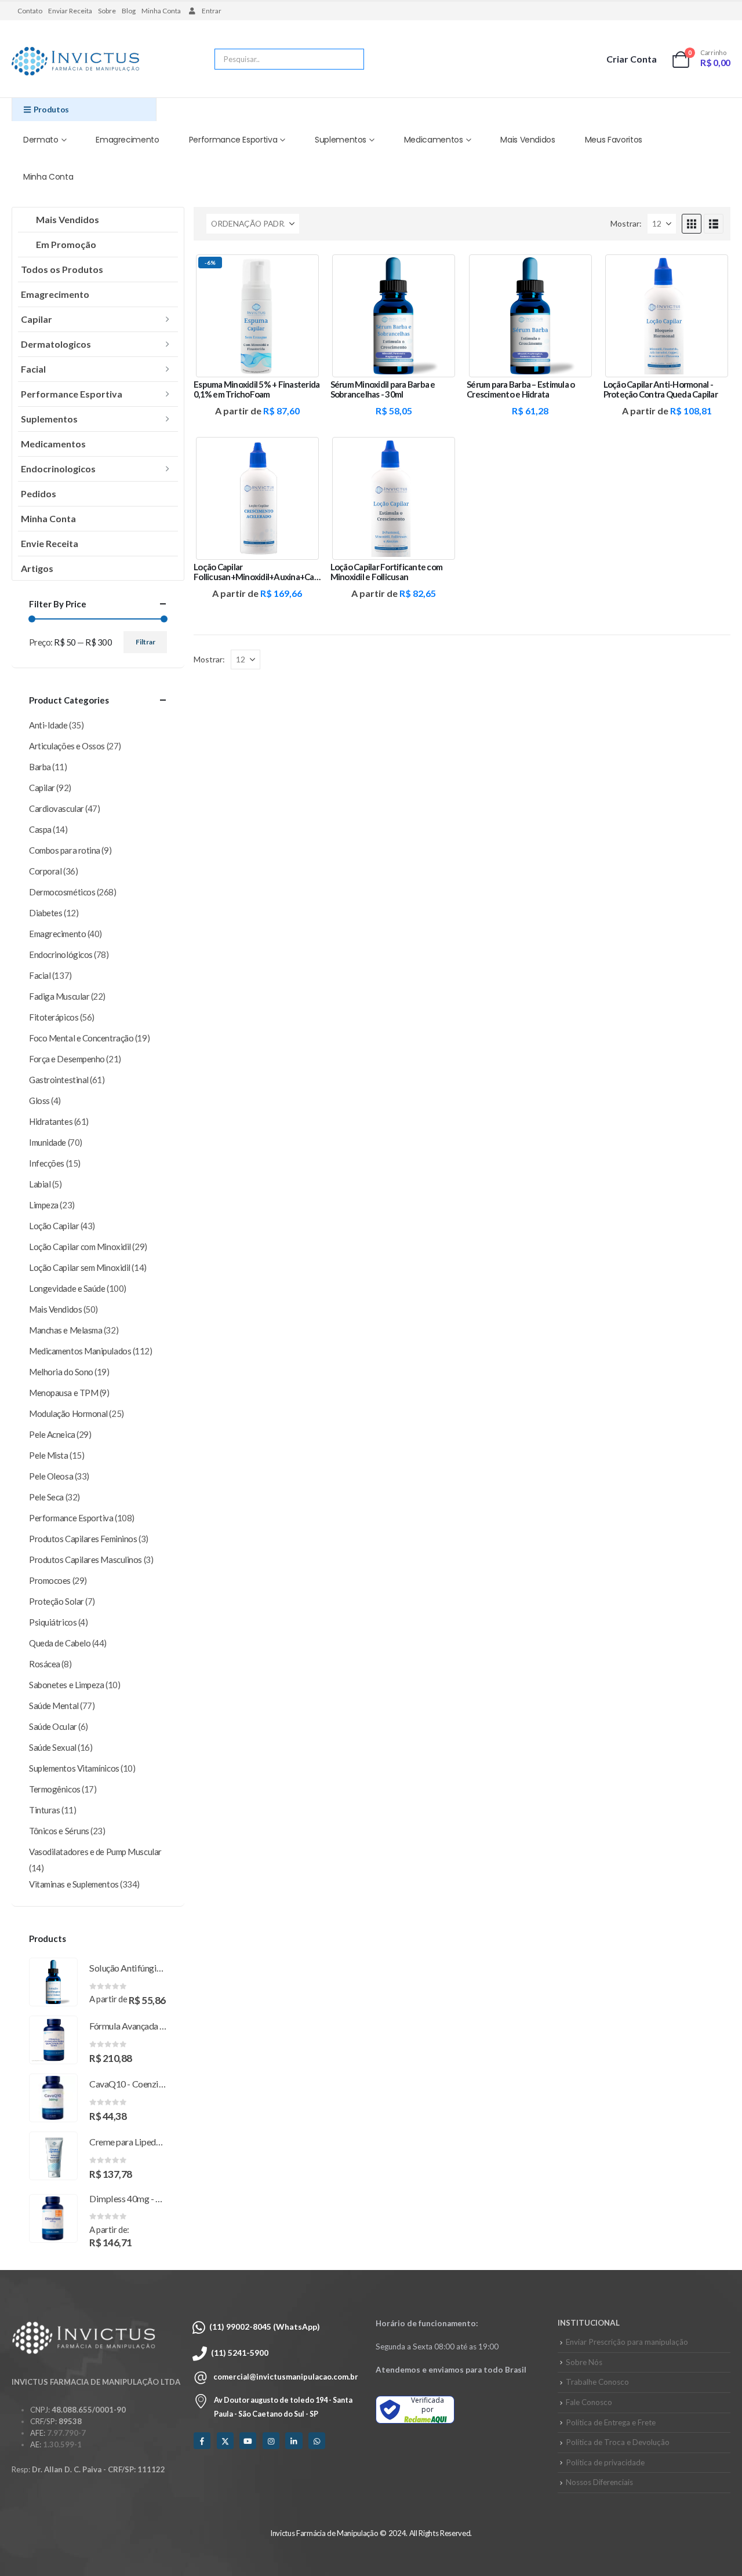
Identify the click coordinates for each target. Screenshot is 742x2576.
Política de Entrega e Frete (611, 2422)
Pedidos (39, 493)
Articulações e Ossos (67, 746)
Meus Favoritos (614, 140)
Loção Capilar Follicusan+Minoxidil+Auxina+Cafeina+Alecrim (280, 572)
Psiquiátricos (53, 1622)
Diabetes (46, 913)
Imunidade (48, 1142)
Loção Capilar (54, 1226)
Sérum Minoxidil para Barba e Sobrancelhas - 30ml (383, 389)
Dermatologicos (56, 344)
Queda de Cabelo (60, 1643)
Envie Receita (50, 543)
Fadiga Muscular (59, 996)
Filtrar (146, 642)
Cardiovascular (57, 808)
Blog (129, 11)
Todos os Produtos (62, 269)
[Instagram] (271, 2441)
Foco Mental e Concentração (81, 1038)
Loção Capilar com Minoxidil (80, 1247)
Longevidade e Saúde (67, 1288)
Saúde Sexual (53, 1747)
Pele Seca (46, 1497)
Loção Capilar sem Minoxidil (80, 1267)
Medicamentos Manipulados (80, 1351)
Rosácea (45, 1664)
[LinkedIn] (294, 2441)
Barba (40, 767)
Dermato (41, 140)
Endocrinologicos (58, 469)
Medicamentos (434, 140)
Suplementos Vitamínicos (74, 1768)
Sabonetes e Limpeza (66, 1685)
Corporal (45, 871)
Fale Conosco (589, 2402)
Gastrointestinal (59, 1080)
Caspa (40, 829)
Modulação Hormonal (68, 1413)
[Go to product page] (53, 1982)
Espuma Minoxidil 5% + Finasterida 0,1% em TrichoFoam (257, 389)
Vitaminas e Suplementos (74, 1884)
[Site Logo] (75, 62)
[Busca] (347, 59)
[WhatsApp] (317, 2441)
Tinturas (44, 1810)
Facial (33, 369)
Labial (40, 1184)
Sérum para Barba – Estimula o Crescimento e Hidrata (521, 389)
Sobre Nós (584, 2362)
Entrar (212, 11)
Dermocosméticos (62, 892)
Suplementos (341, 140)
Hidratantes (51, 1121)
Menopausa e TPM (63, 1393)
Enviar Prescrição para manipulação (627, 2342)
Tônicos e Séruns (59, 1831)
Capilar (37, 319)
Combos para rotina (65, 850)
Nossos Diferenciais (599, 2482)
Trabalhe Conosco (597, 2382)
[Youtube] (248, 2441)
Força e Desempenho (67, 1059)
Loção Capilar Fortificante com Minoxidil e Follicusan (387, 572)
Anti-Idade (48, 725)
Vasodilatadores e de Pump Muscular (95, 1852)
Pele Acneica (52, 1434)
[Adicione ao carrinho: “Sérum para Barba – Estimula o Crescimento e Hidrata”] (575, 271)
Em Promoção (66, 244)
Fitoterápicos (54, 1017)
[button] (692, 224)
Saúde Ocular (53, 1726)
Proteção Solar (57, 1601)
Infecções (47, 1163)
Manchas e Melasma (66, 1330)
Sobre (107, 11)
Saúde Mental (54, 1706)
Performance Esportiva (233, 140)
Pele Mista (49, 1455)
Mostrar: (626, 223)
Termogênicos (55, 1789)
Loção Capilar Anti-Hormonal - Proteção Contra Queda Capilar (661, 389)
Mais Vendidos (528, 140)
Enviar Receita (70, 11)
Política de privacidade (605, 2462)
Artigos (37, 568)
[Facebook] (202, 2441)
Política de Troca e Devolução (618, 2442)
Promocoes (50, 1580)
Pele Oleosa (51, 1476)
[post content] (257, 316)
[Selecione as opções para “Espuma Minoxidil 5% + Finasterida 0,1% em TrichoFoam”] (302, 271)
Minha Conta (161, 11)
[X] (225, 2441)
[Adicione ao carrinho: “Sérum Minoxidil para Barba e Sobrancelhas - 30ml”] (438, 271)
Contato (30, 11)
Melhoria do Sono (61, 1372)
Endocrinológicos (61, 954)
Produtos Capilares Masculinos (86, 1560)
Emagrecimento (127, 140)
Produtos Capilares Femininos (83, 1539)
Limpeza (44, 1205)
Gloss (39, 1101)
